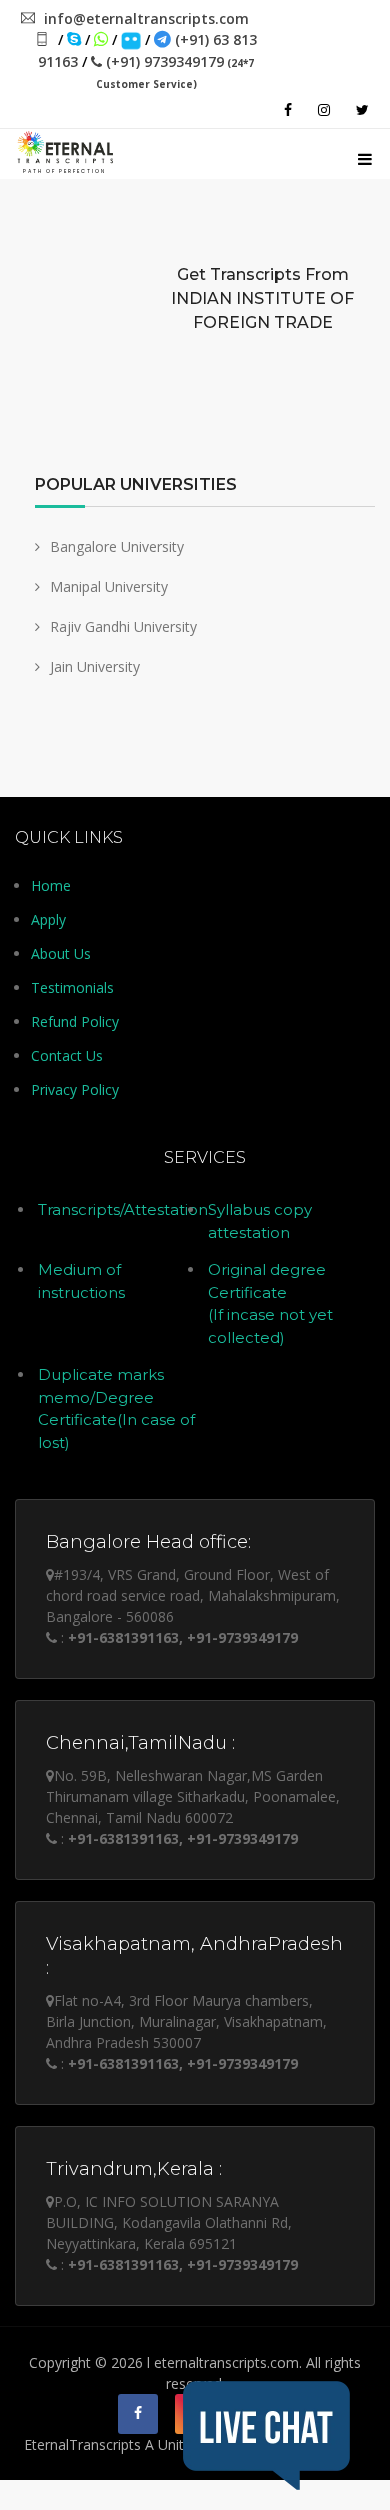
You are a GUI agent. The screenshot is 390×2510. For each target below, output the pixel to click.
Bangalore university (117, 546)
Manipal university (109, 586)
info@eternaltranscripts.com (146, 18)
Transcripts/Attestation (123, 1209)
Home (51, 885)
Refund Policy (75, 1021)
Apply (48, 919)
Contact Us (67, 1055)
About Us (61, 953)
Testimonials (72, 987)
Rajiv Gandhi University (123, 626)
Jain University (95, 666)
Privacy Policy (75, 1089)
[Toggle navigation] (365, 156)
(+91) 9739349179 (175, 71)
